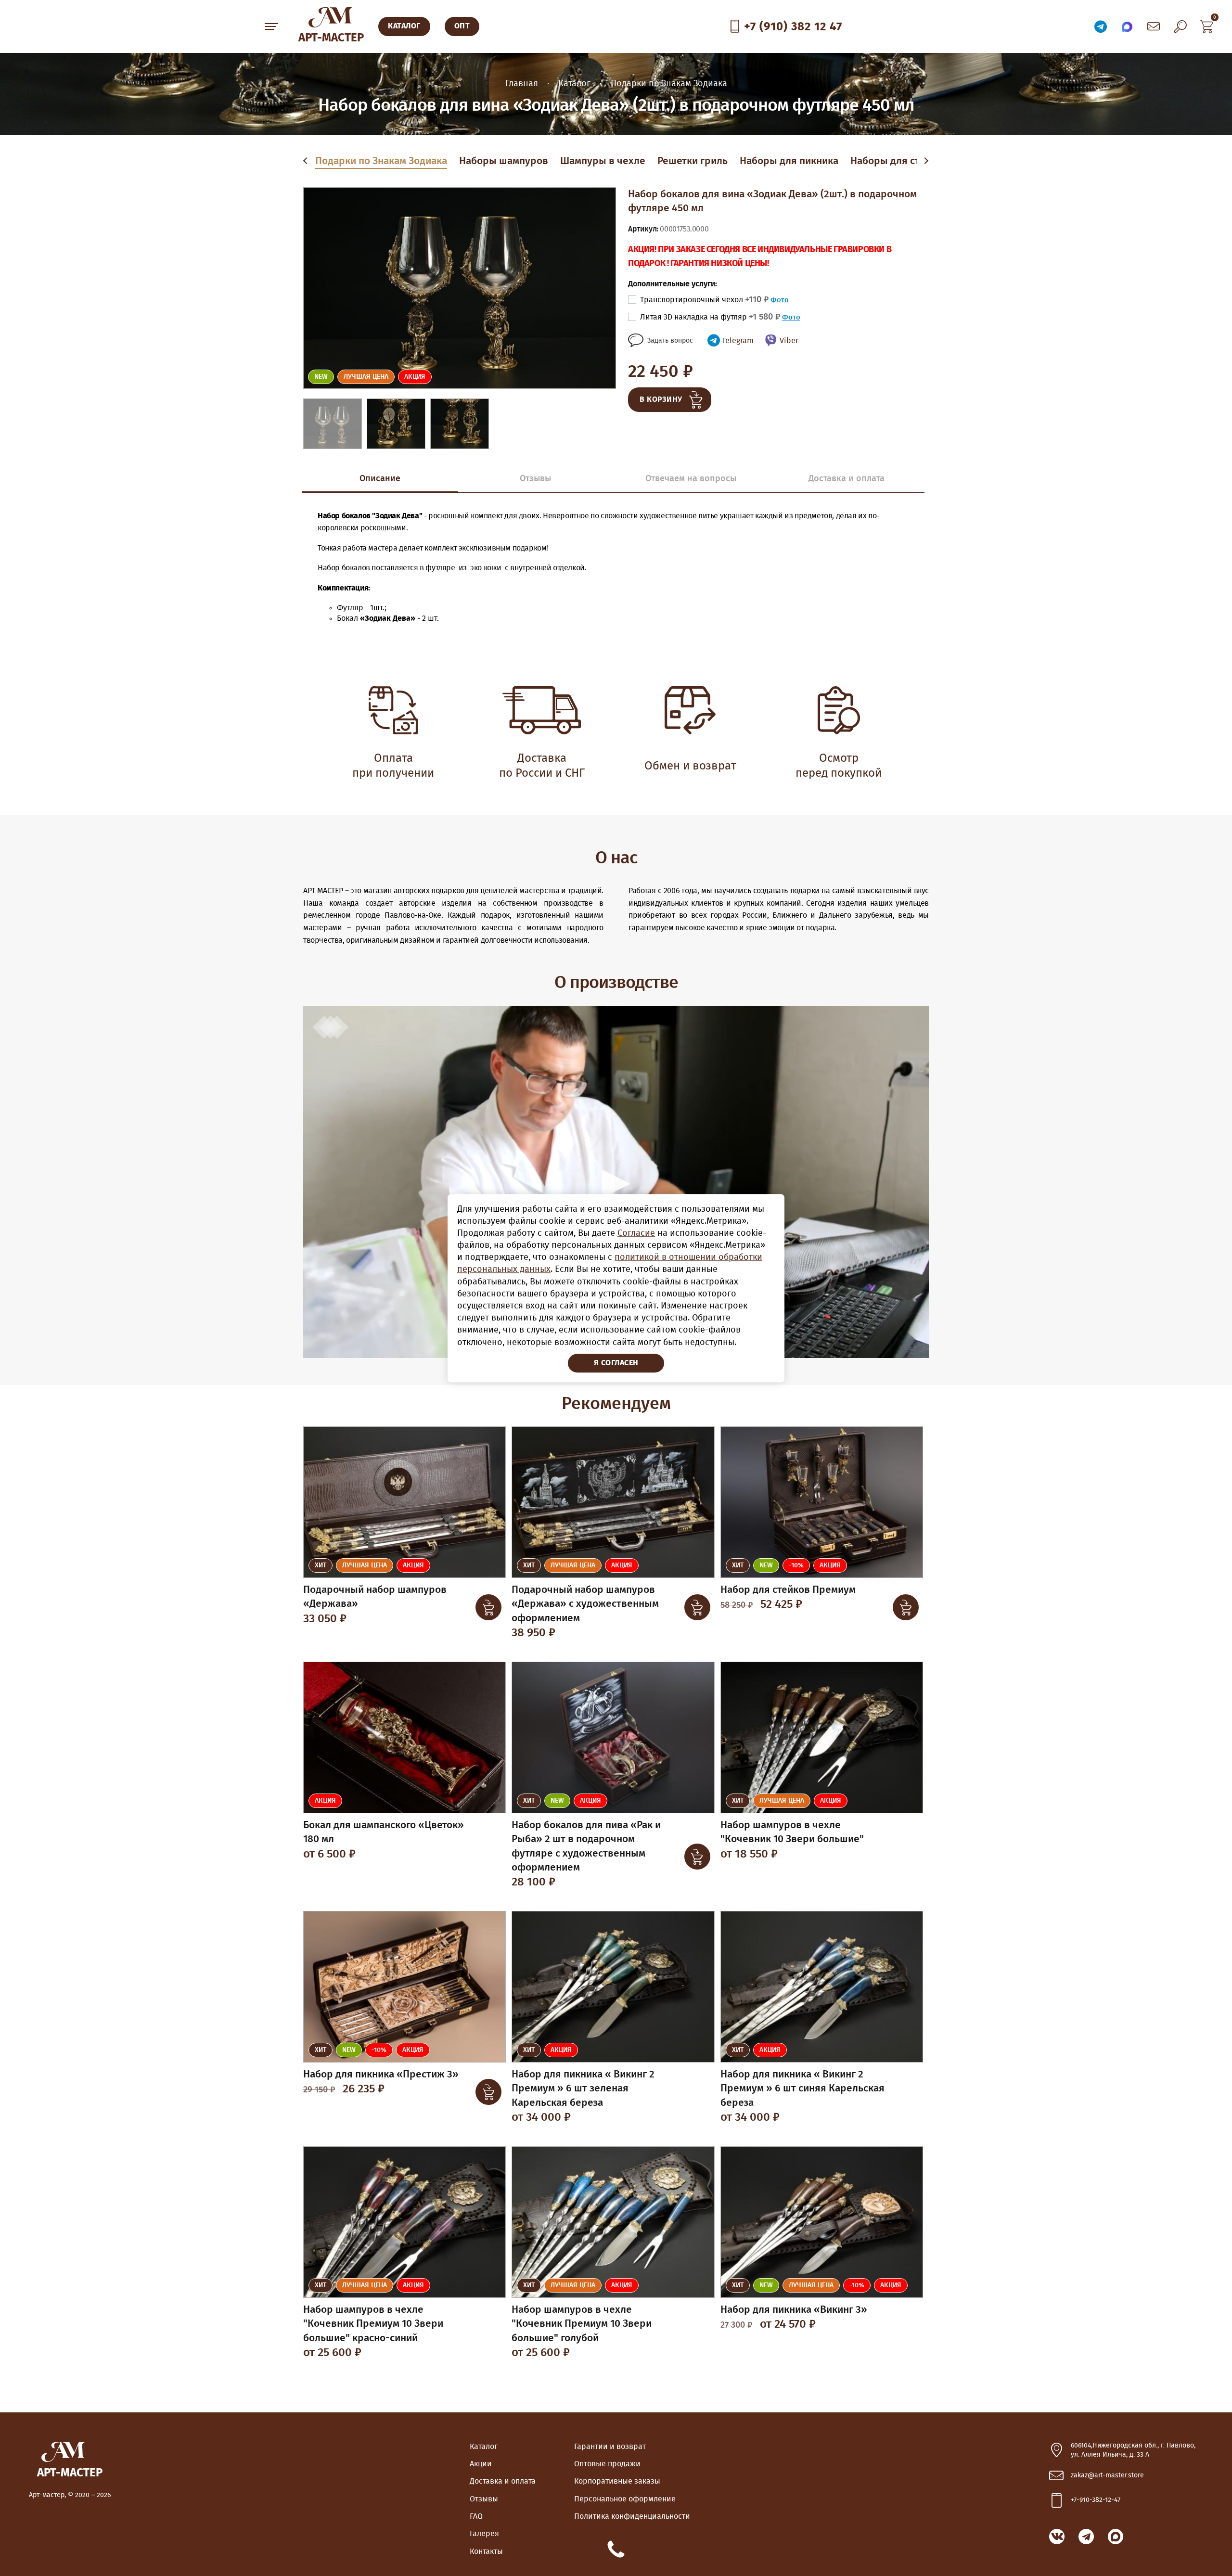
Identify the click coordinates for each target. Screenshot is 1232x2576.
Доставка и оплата (503, 2481)
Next (925, 161)
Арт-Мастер (331, 38)
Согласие (636, 1233)
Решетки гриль (693, 161)
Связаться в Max (1127, 26)
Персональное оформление (625, 2499)
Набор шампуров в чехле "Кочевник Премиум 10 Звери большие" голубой (582, 2324)
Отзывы (484, 2499)
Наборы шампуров (504, 161)
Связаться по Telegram (1101, 26)
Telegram (738, 341)
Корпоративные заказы (617, 2481)
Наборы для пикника (789, 161)
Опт (462, 26)
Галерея (484, 2534)
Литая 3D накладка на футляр (710, 317)
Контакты (486, 2551)
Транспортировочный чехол (704, 300)
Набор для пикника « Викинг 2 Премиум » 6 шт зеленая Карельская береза (583, 2089)
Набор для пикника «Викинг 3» (794, 2310)
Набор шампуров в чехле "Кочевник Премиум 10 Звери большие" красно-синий (373, 2324)
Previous (307, 161)
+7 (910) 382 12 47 (793, 27)
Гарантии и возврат (610, 2447)
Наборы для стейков (899, 161)
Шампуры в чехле (603, 161)
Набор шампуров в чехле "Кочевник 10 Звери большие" (792, 1832)
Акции (481, 2464)
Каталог (484, 2447)
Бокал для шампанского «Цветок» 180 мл (384, 1832)
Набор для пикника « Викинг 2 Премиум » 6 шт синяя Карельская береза (802, 2089)
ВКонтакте (1057, 2537)
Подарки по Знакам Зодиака (381, 161)
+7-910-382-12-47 (1096, 2500)
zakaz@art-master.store (1107, 2475)
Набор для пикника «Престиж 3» (381, 2074)
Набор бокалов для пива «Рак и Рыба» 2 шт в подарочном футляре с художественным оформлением (586, 1846)
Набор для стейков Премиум (788, 1590)
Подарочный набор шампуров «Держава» (375, 1597)
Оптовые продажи (607, 2464)
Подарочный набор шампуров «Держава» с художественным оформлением (585, 1604)
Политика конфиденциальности (632, 2516)
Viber (789, 341)
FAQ (476, 2516)
